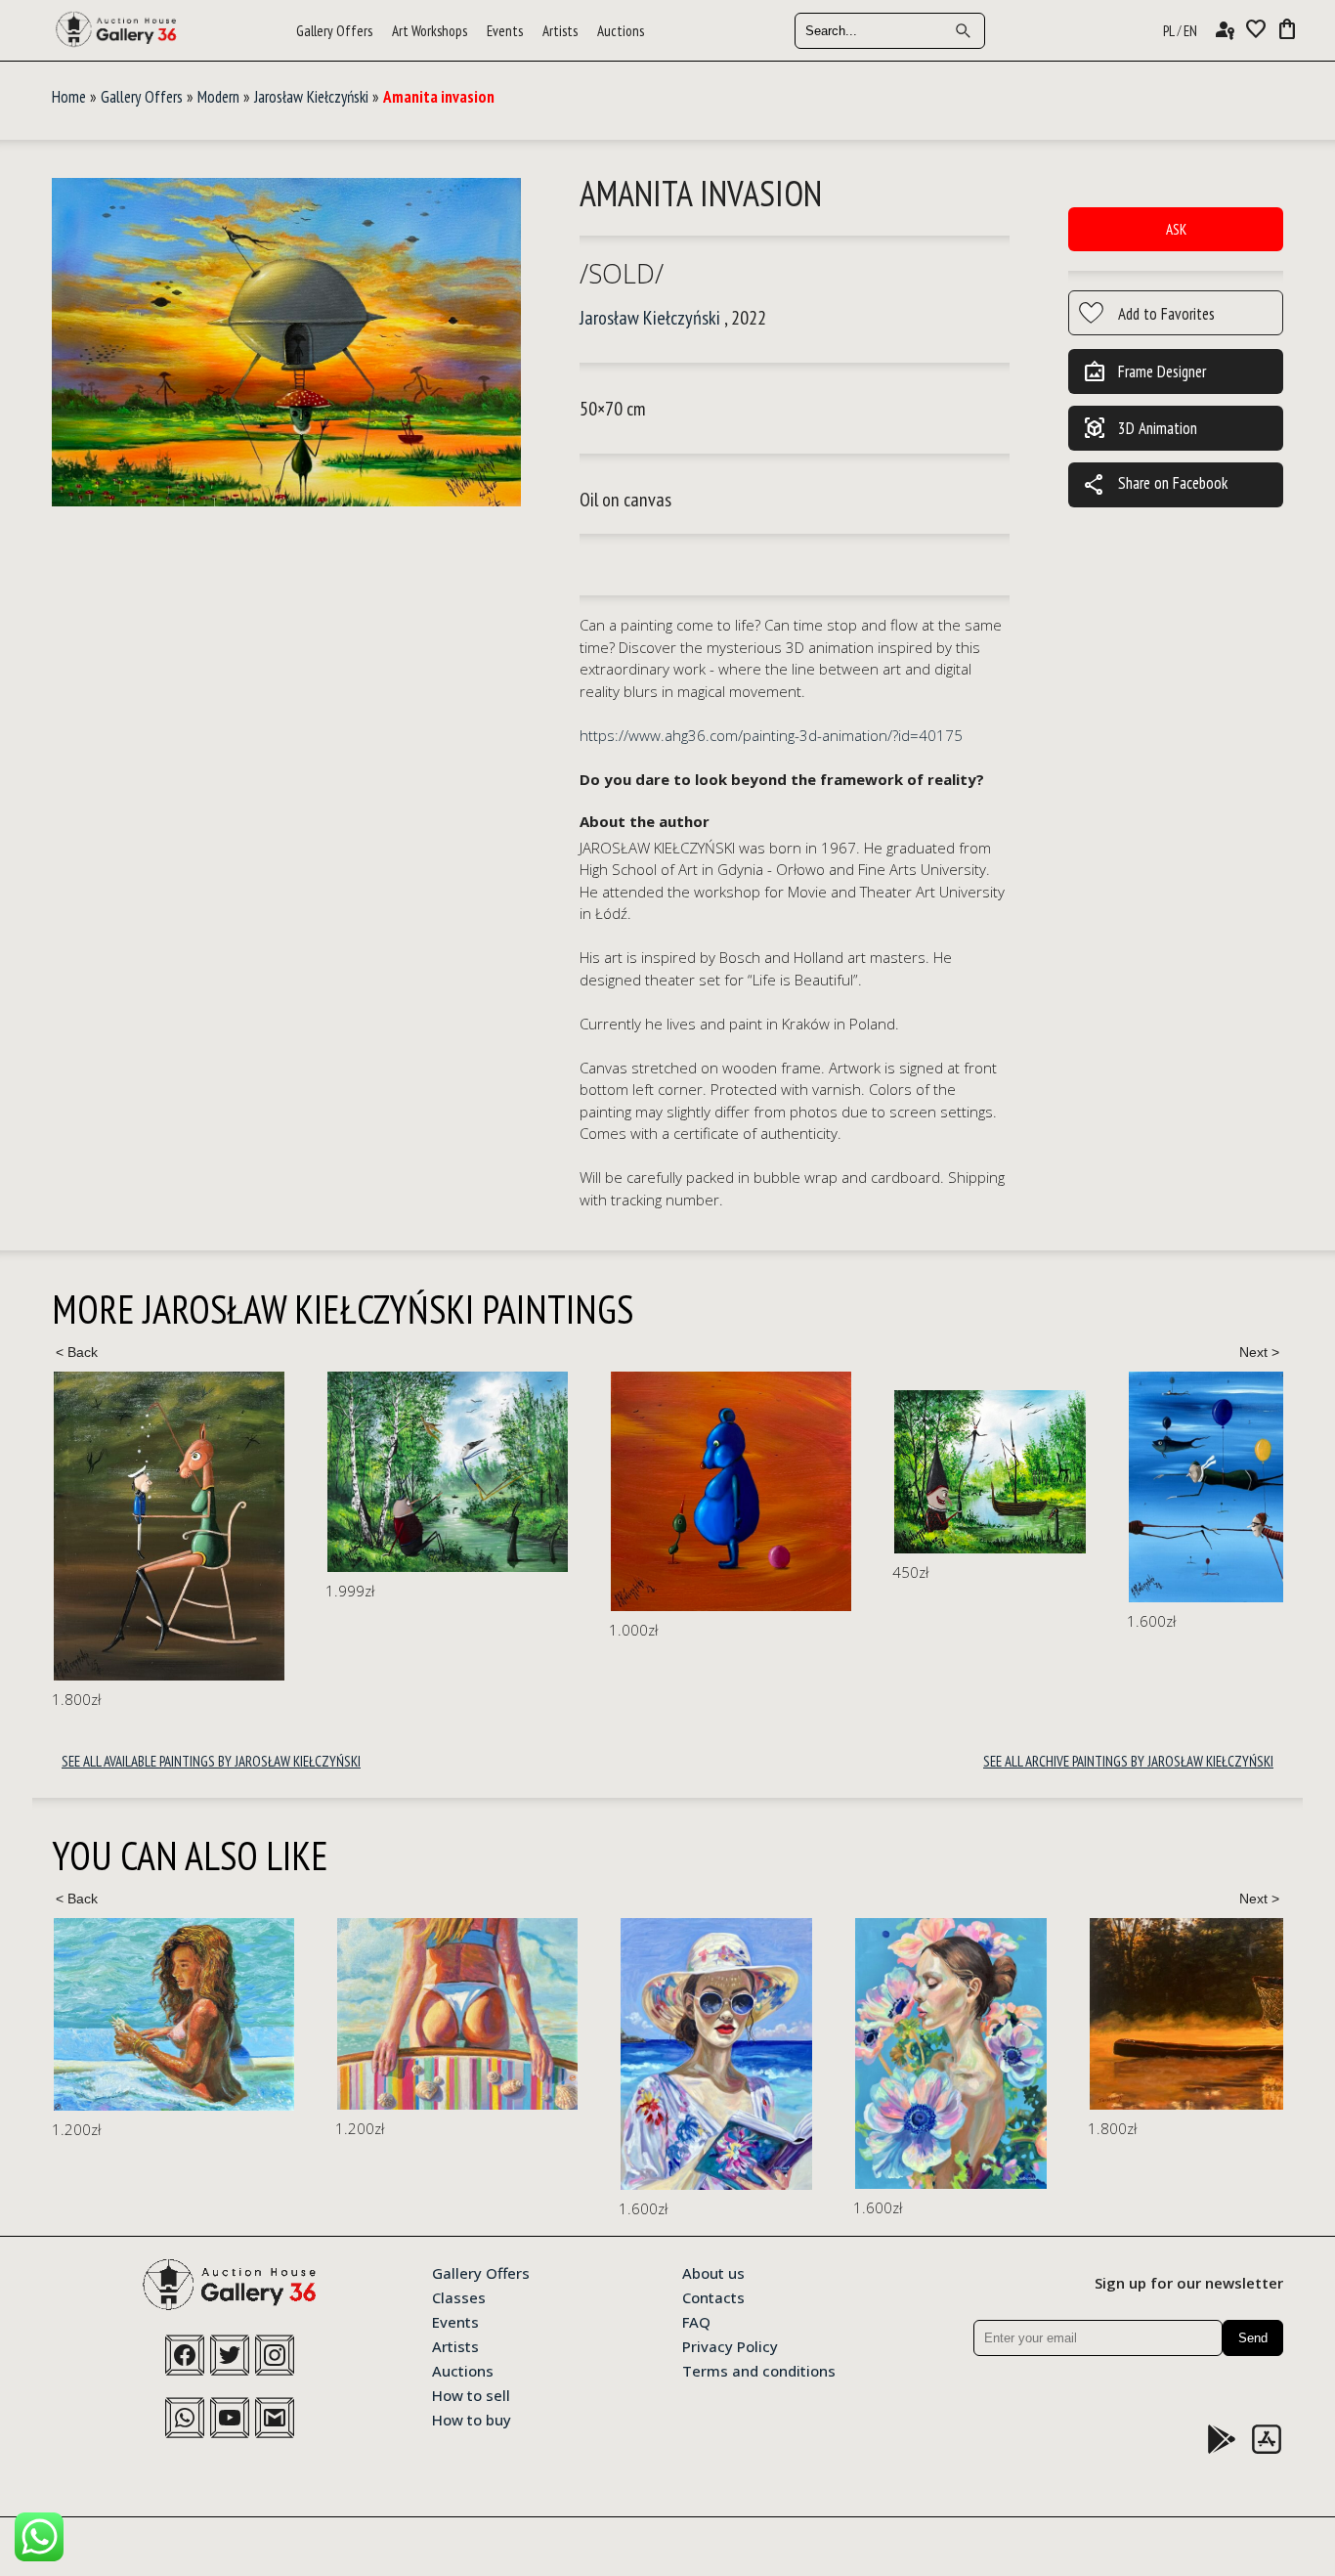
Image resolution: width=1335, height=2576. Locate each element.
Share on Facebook (1155, 485)
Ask (1176, 229)
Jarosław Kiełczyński (311, 97)
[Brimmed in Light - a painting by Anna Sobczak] (433, 2054)
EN (1190, 31)
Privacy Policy (730, 2345)
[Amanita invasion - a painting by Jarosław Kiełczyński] (286, 343)
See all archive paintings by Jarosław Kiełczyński (1128, 1761)
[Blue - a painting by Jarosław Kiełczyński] (731, 1491)
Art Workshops (430, 31)
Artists (560, 31)
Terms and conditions (759, 2370)
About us (713, 2272)
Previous (76, 1352)
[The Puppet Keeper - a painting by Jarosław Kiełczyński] (169, 1526)
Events (505, 31)
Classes (459, 2296)
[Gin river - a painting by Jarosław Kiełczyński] (990, 1472)
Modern (218, 97)
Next (1259, 1352)
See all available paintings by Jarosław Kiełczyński (211, 1761)
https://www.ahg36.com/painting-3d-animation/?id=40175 (771, 735)
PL (1169, 31)
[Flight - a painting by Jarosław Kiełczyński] (448, 1472)
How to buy (472, 2419)
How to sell (471, 2394)
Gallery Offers (334, 31)
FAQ (696, 2321)
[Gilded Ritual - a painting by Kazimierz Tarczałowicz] (961, 2013)
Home (69, 97)
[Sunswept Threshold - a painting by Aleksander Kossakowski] (174, 2013)
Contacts (713, 2296)
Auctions (621, 31)
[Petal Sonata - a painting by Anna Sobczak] (667, 2053)
